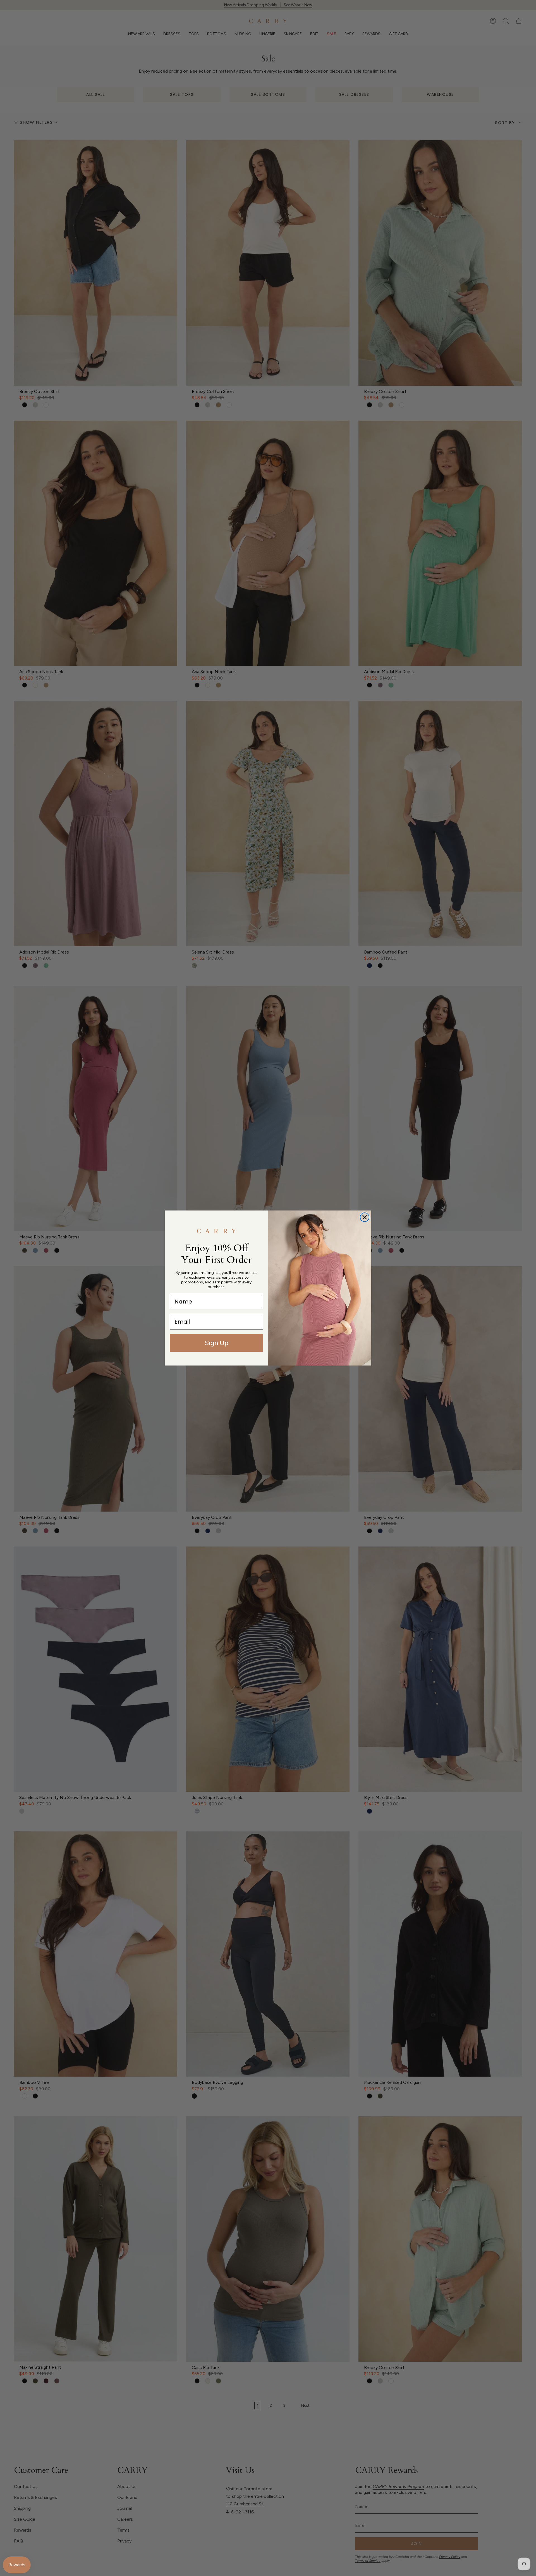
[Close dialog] (365, 1217)
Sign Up (216, 1343)
